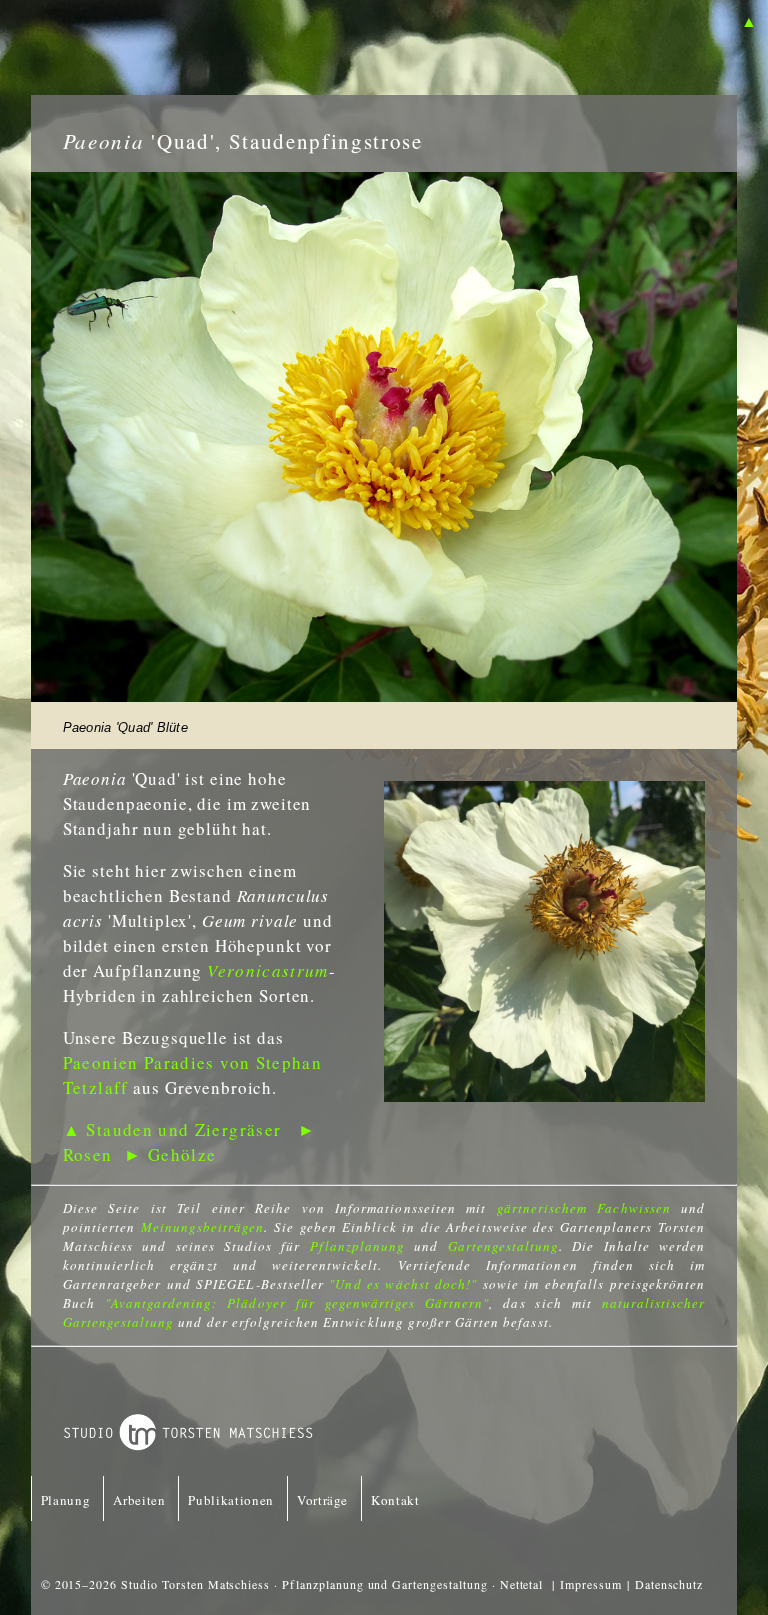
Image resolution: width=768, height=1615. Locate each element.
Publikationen (230, 1500)
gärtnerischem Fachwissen (584, 1208)
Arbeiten (139, 1500)
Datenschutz (669, 1584)
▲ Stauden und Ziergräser (172, 1129)
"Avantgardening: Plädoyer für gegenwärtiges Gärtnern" (297, 1303)
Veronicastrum (268, 970)
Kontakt (395, 1500)
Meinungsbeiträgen (203, 1227)
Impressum (591, 1584)
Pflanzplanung (358, 1246)
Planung (66, 1500)
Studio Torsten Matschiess (195, 1584)
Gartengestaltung (504, 1246)
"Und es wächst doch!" (403, 1284)
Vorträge (322, 1500)
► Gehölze (170, 1154)
